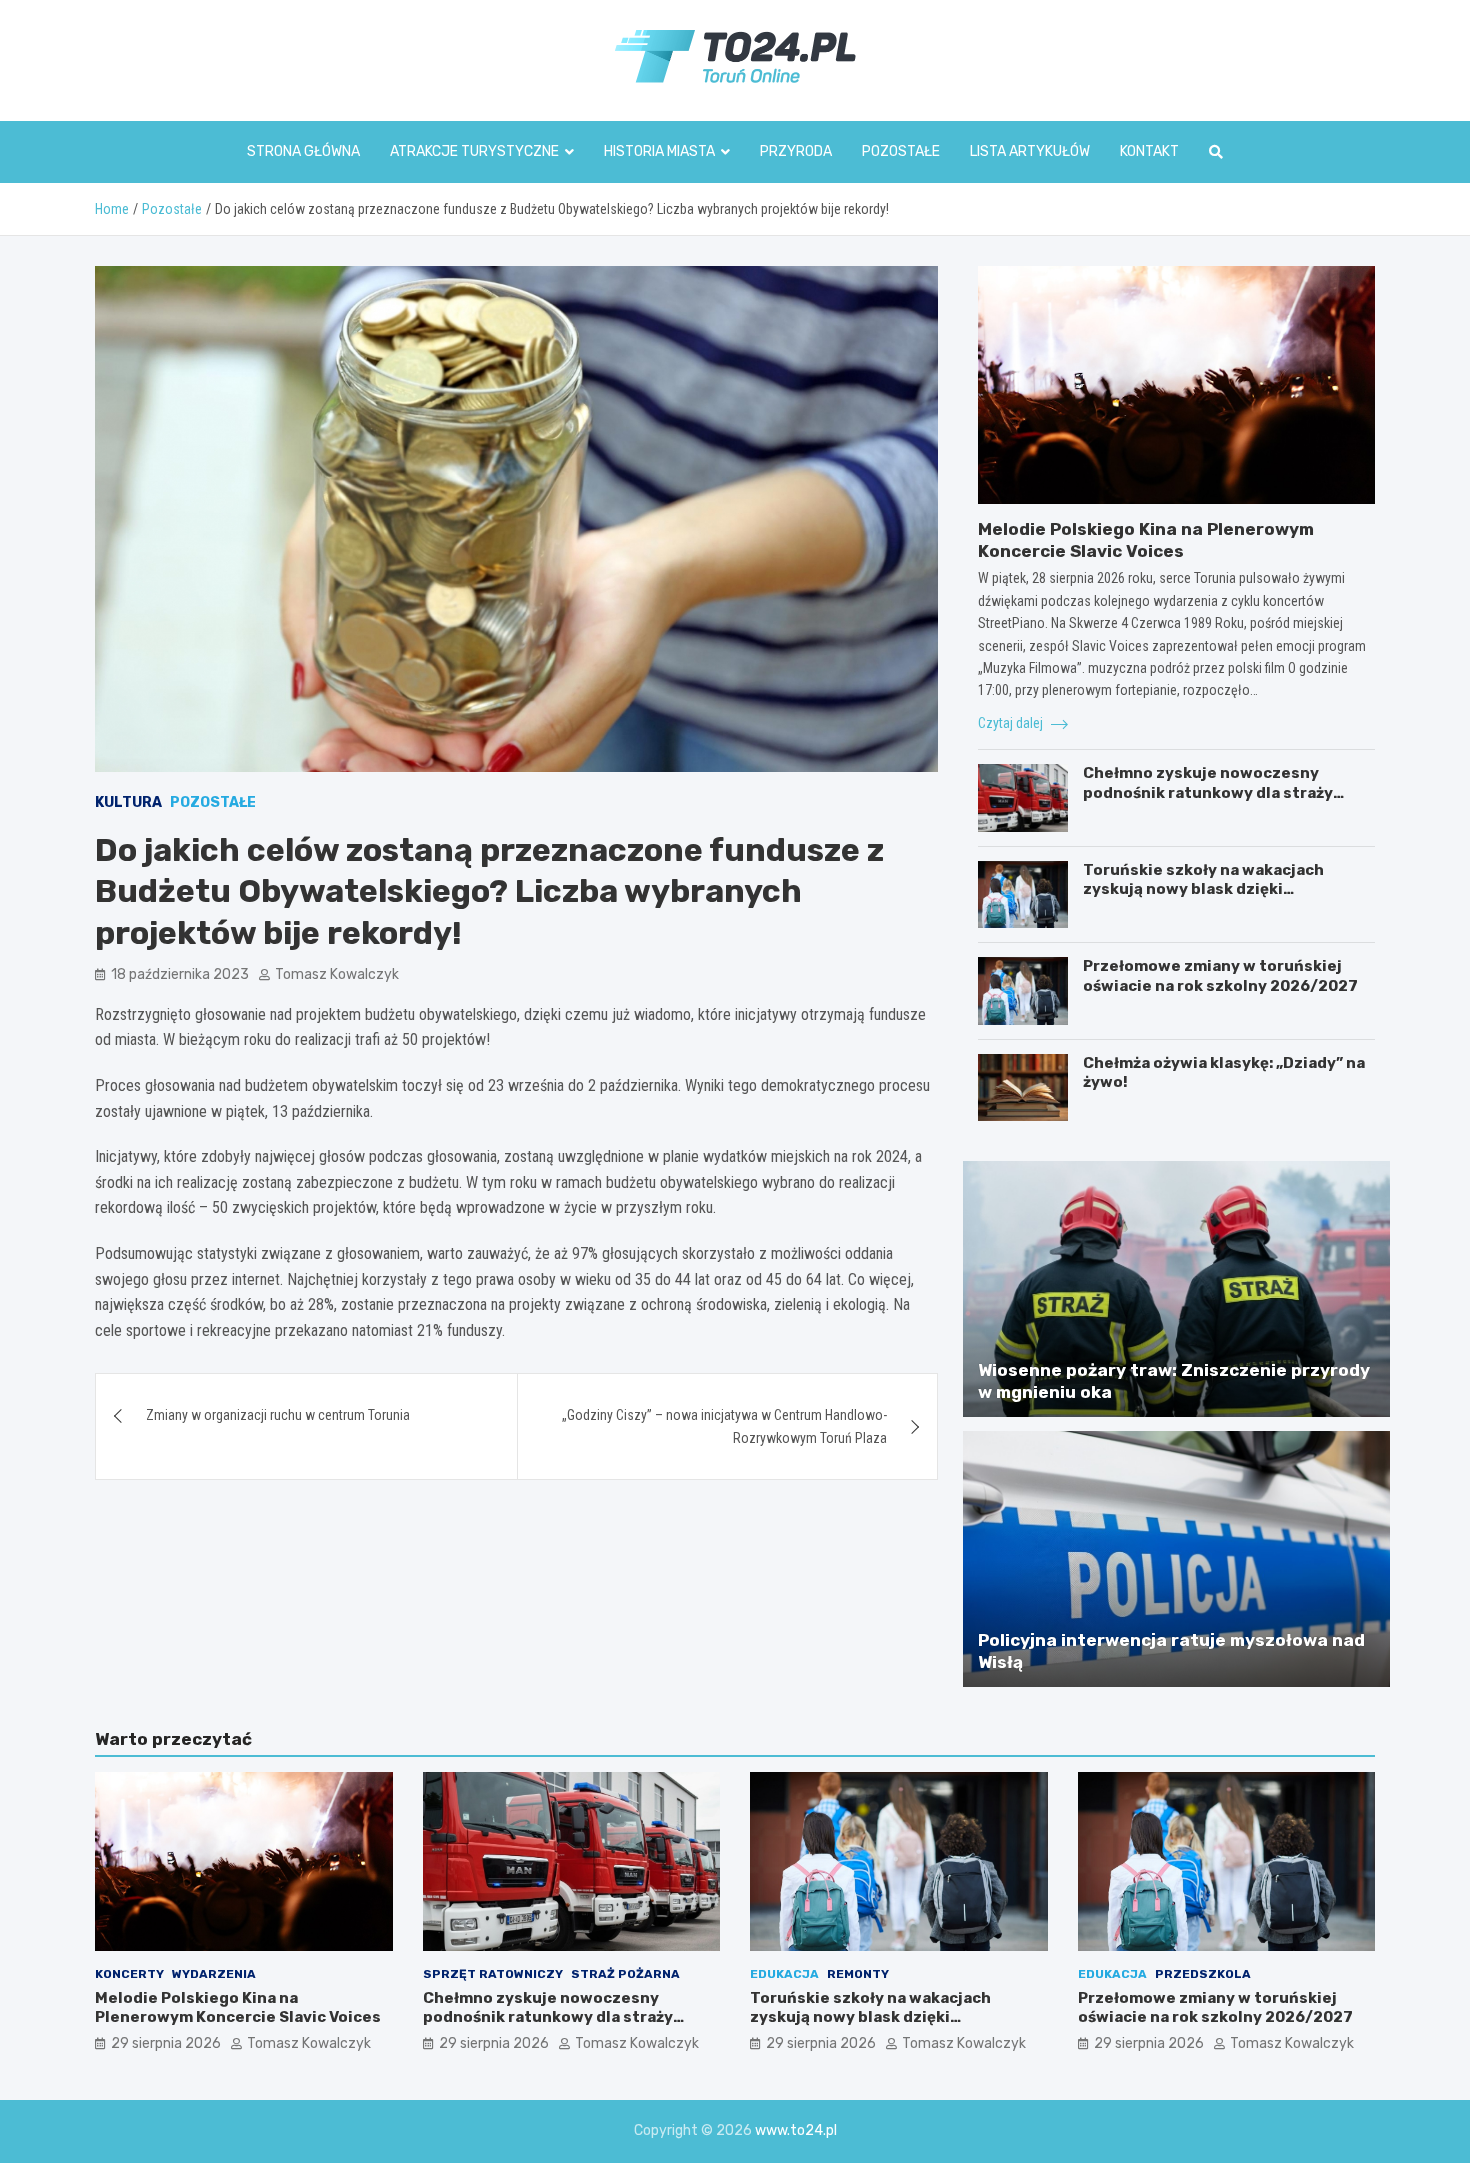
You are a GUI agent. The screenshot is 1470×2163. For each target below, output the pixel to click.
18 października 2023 (180, 974)
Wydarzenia (214, 1974)
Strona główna (303, 151)
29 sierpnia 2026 (166, 2043)
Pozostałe (901, 151)
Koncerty (129, 1974)
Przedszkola (1203, 1974)
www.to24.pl (796, 2130)
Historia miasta (659, 151)
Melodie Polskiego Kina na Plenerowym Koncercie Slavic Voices (238, 2008)
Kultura (128, 802)
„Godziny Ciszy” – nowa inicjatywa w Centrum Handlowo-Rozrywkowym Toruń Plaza (724, 1426)
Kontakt (1149, 151)
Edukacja (784, 1974)
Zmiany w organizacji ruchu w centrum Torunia (278, 1415)
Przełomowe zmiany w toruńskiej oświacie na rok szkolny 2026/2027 (1220, 976)
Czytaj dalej (1012, 723)
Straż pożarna (625, 1974)
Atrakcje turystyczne (474, 151)
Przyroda (796, 151)
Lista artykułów (1030, 151)
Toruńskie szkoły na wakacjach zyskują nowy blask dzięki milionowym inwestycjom (1203, 889)
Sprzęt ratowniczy (493, 1974)
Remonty (858, 1974)
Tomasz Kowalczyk (337, 974)
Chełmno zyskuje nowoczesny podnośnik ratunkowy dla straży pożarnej (1208, 792)
